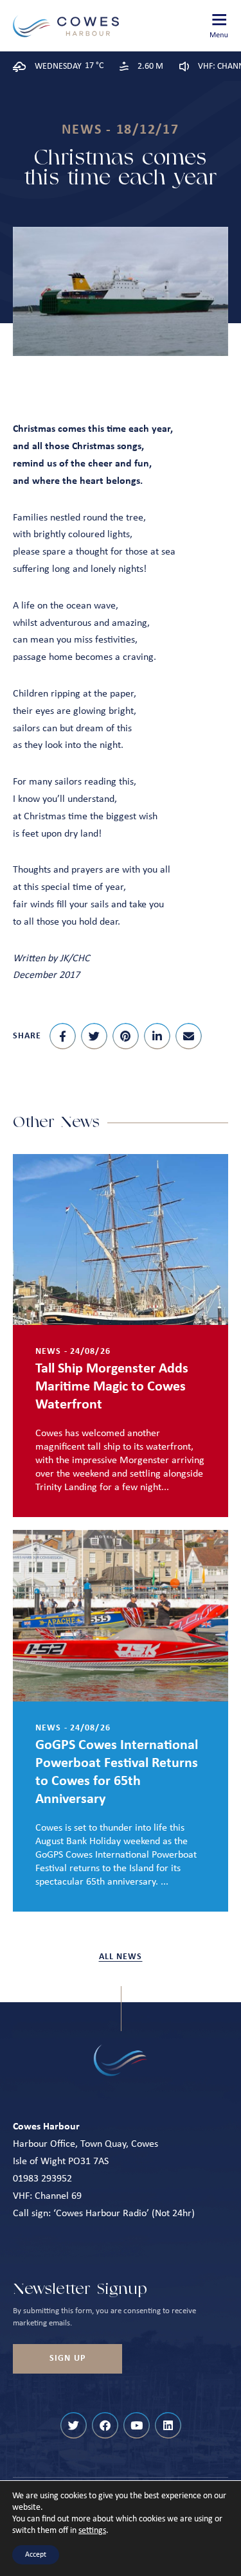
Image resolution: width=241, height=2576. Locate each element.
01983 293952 (42, 2179)
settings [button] (92, 2531)
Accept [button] (36, 2555)
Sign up (67, 2358)
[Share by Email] (189, 1036)
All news (121, 1957)
